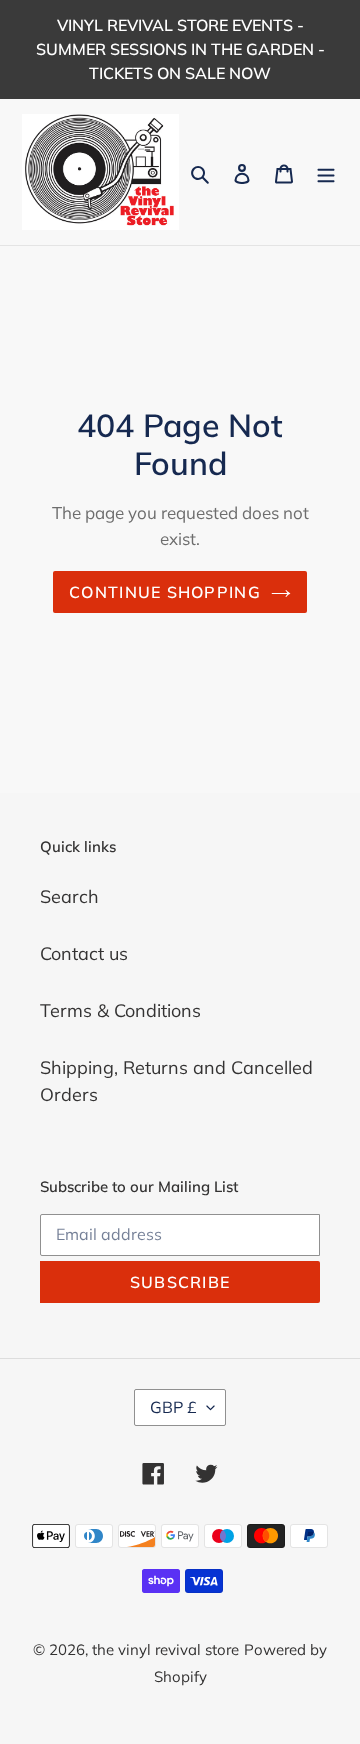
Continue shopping (165, 592)
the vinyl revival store (165, 1649)
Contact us (84, 953)
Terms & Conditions (120, 1010)
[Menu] (326, 172)
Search (69, 896)
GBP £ (173, 1407)
